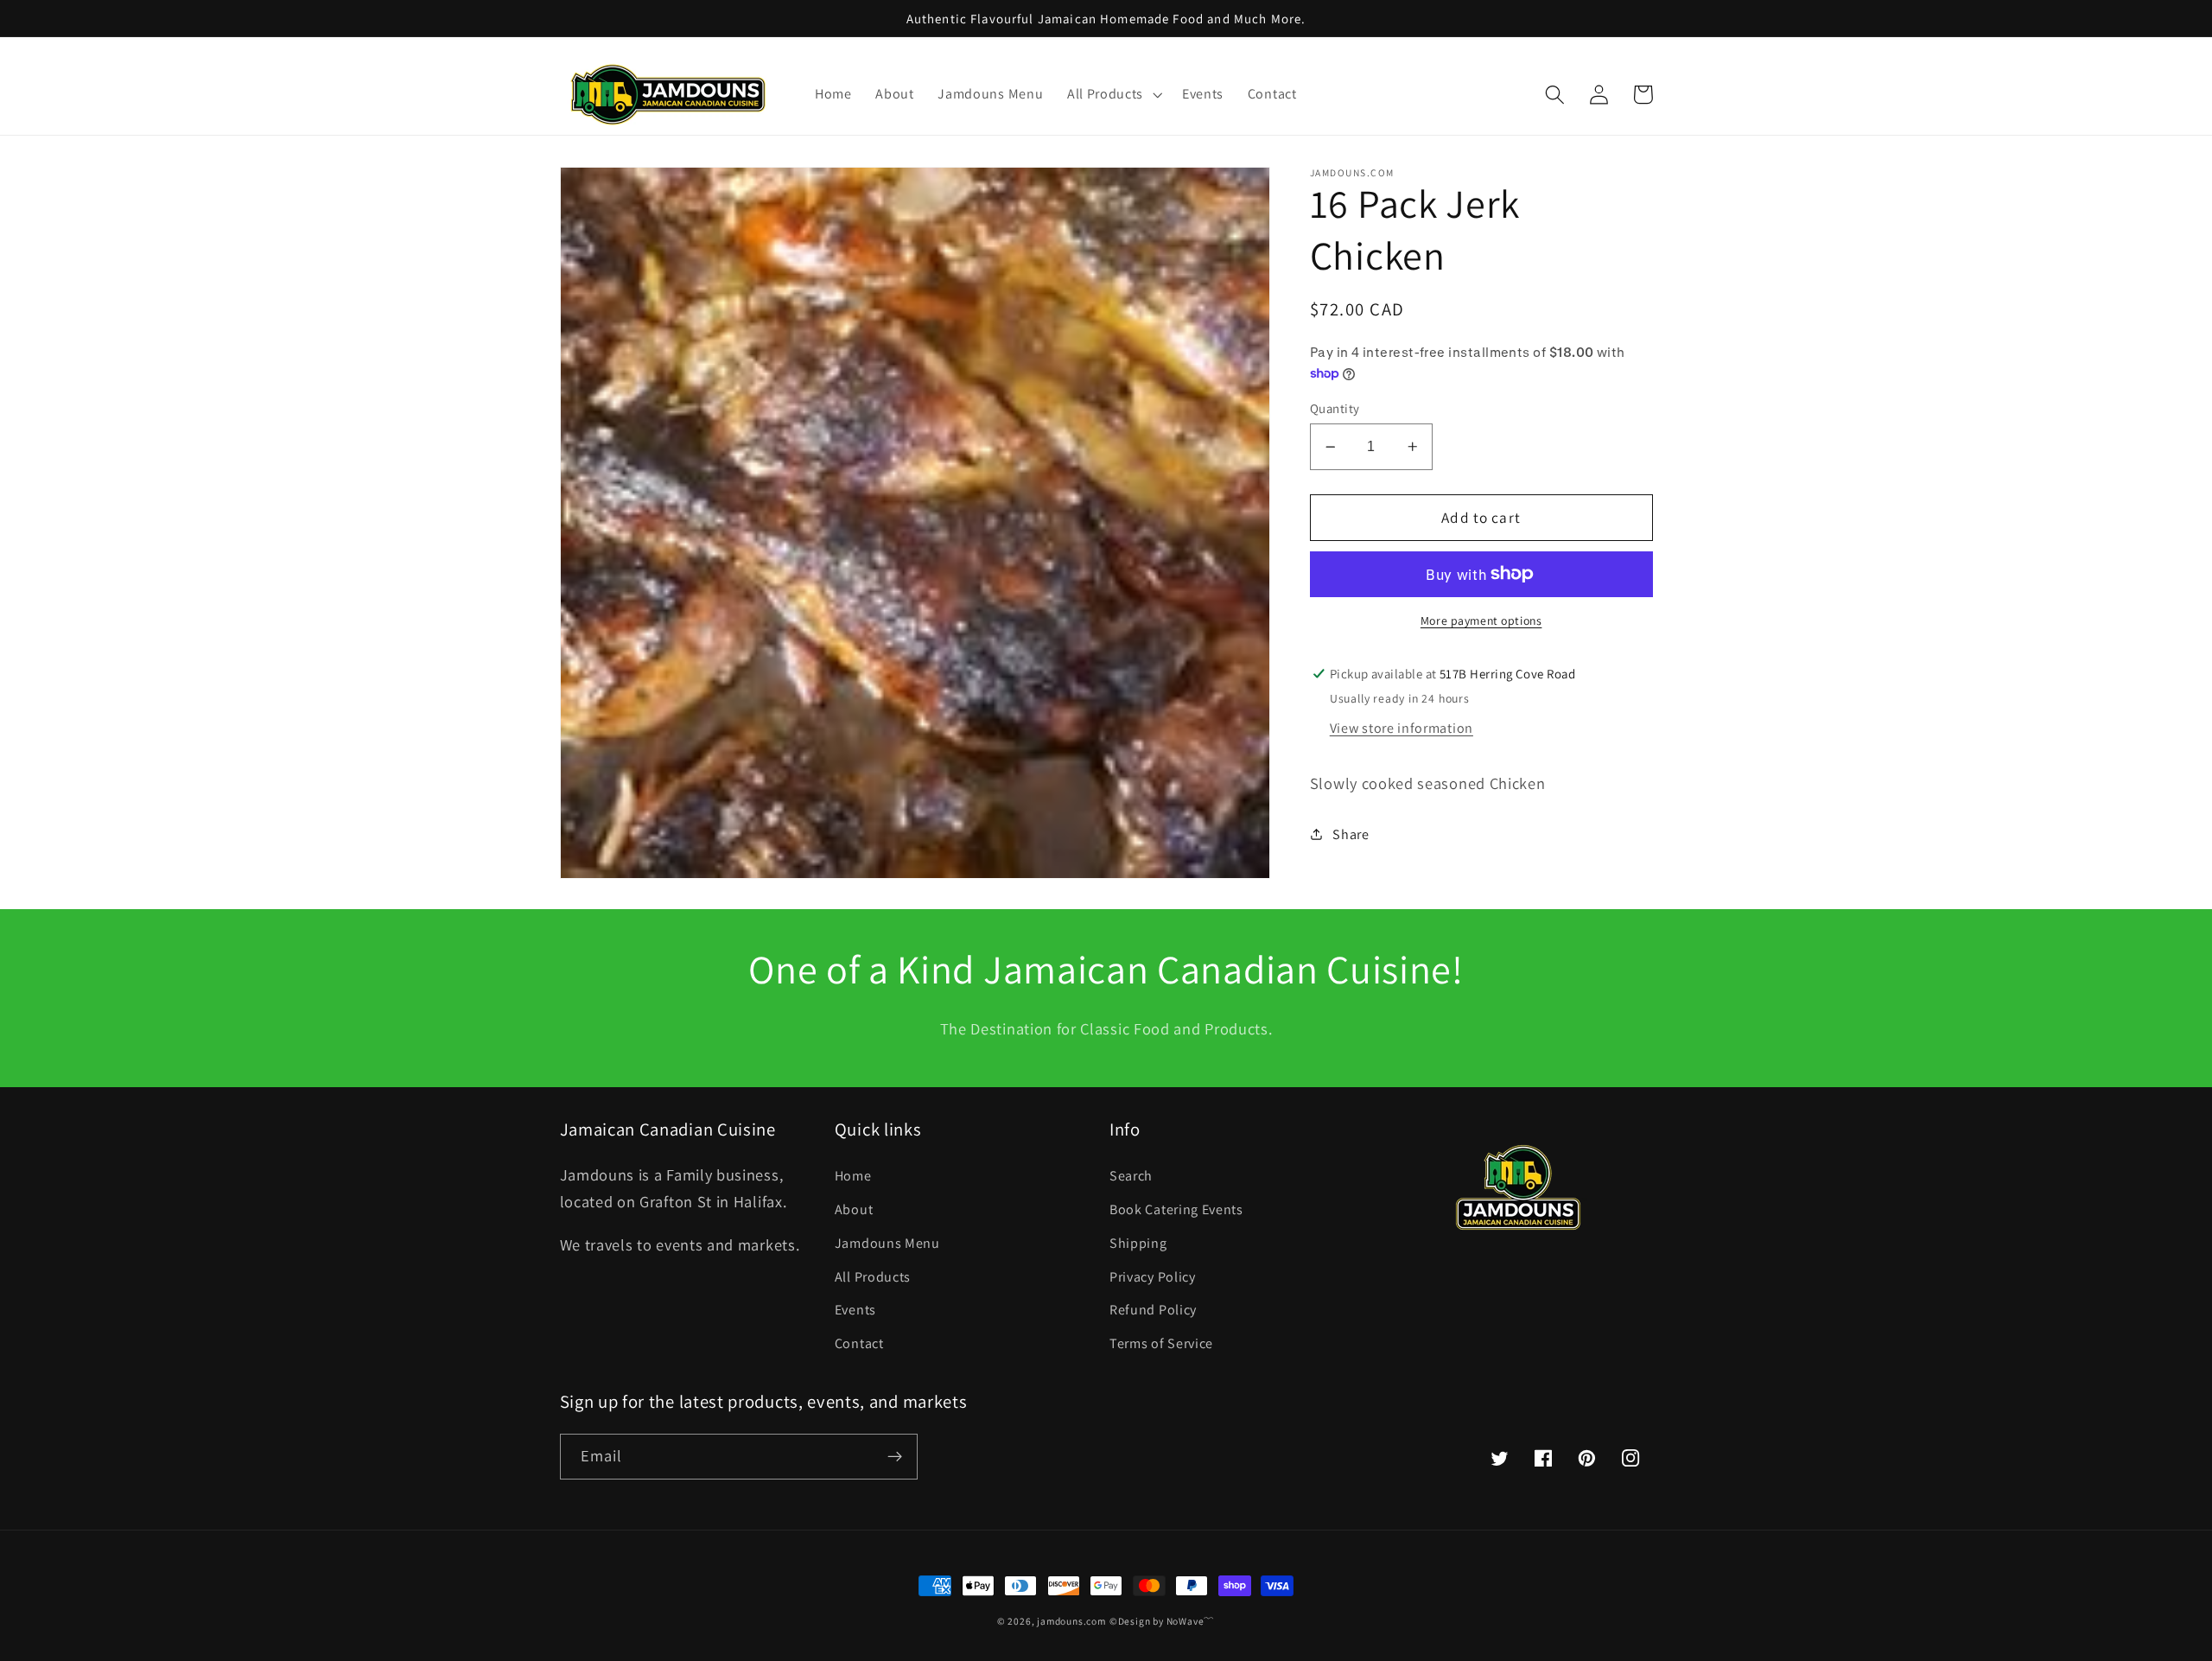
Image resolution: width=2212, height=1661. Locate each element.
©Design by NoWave (1157, 1621)
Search (1131, 1176)
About (854, 1209)
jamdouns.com (1071, 1621)
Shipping (1138, 1243)
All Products (873, 1277)
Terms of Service (1161, 1343)
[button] (1112, 95)
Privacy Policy (1153, 1277)
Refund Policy (1153, 1310)
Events (855, 1310)
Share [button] (1351, 834)
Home (853, 1176)
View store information (1402, 728)
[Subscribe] (895, 1457)
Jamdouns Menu (887, 1243)
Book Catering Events (1176, 1209)
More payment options (1481, 620)
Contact (859, 1343)
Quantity (1335, 407)
